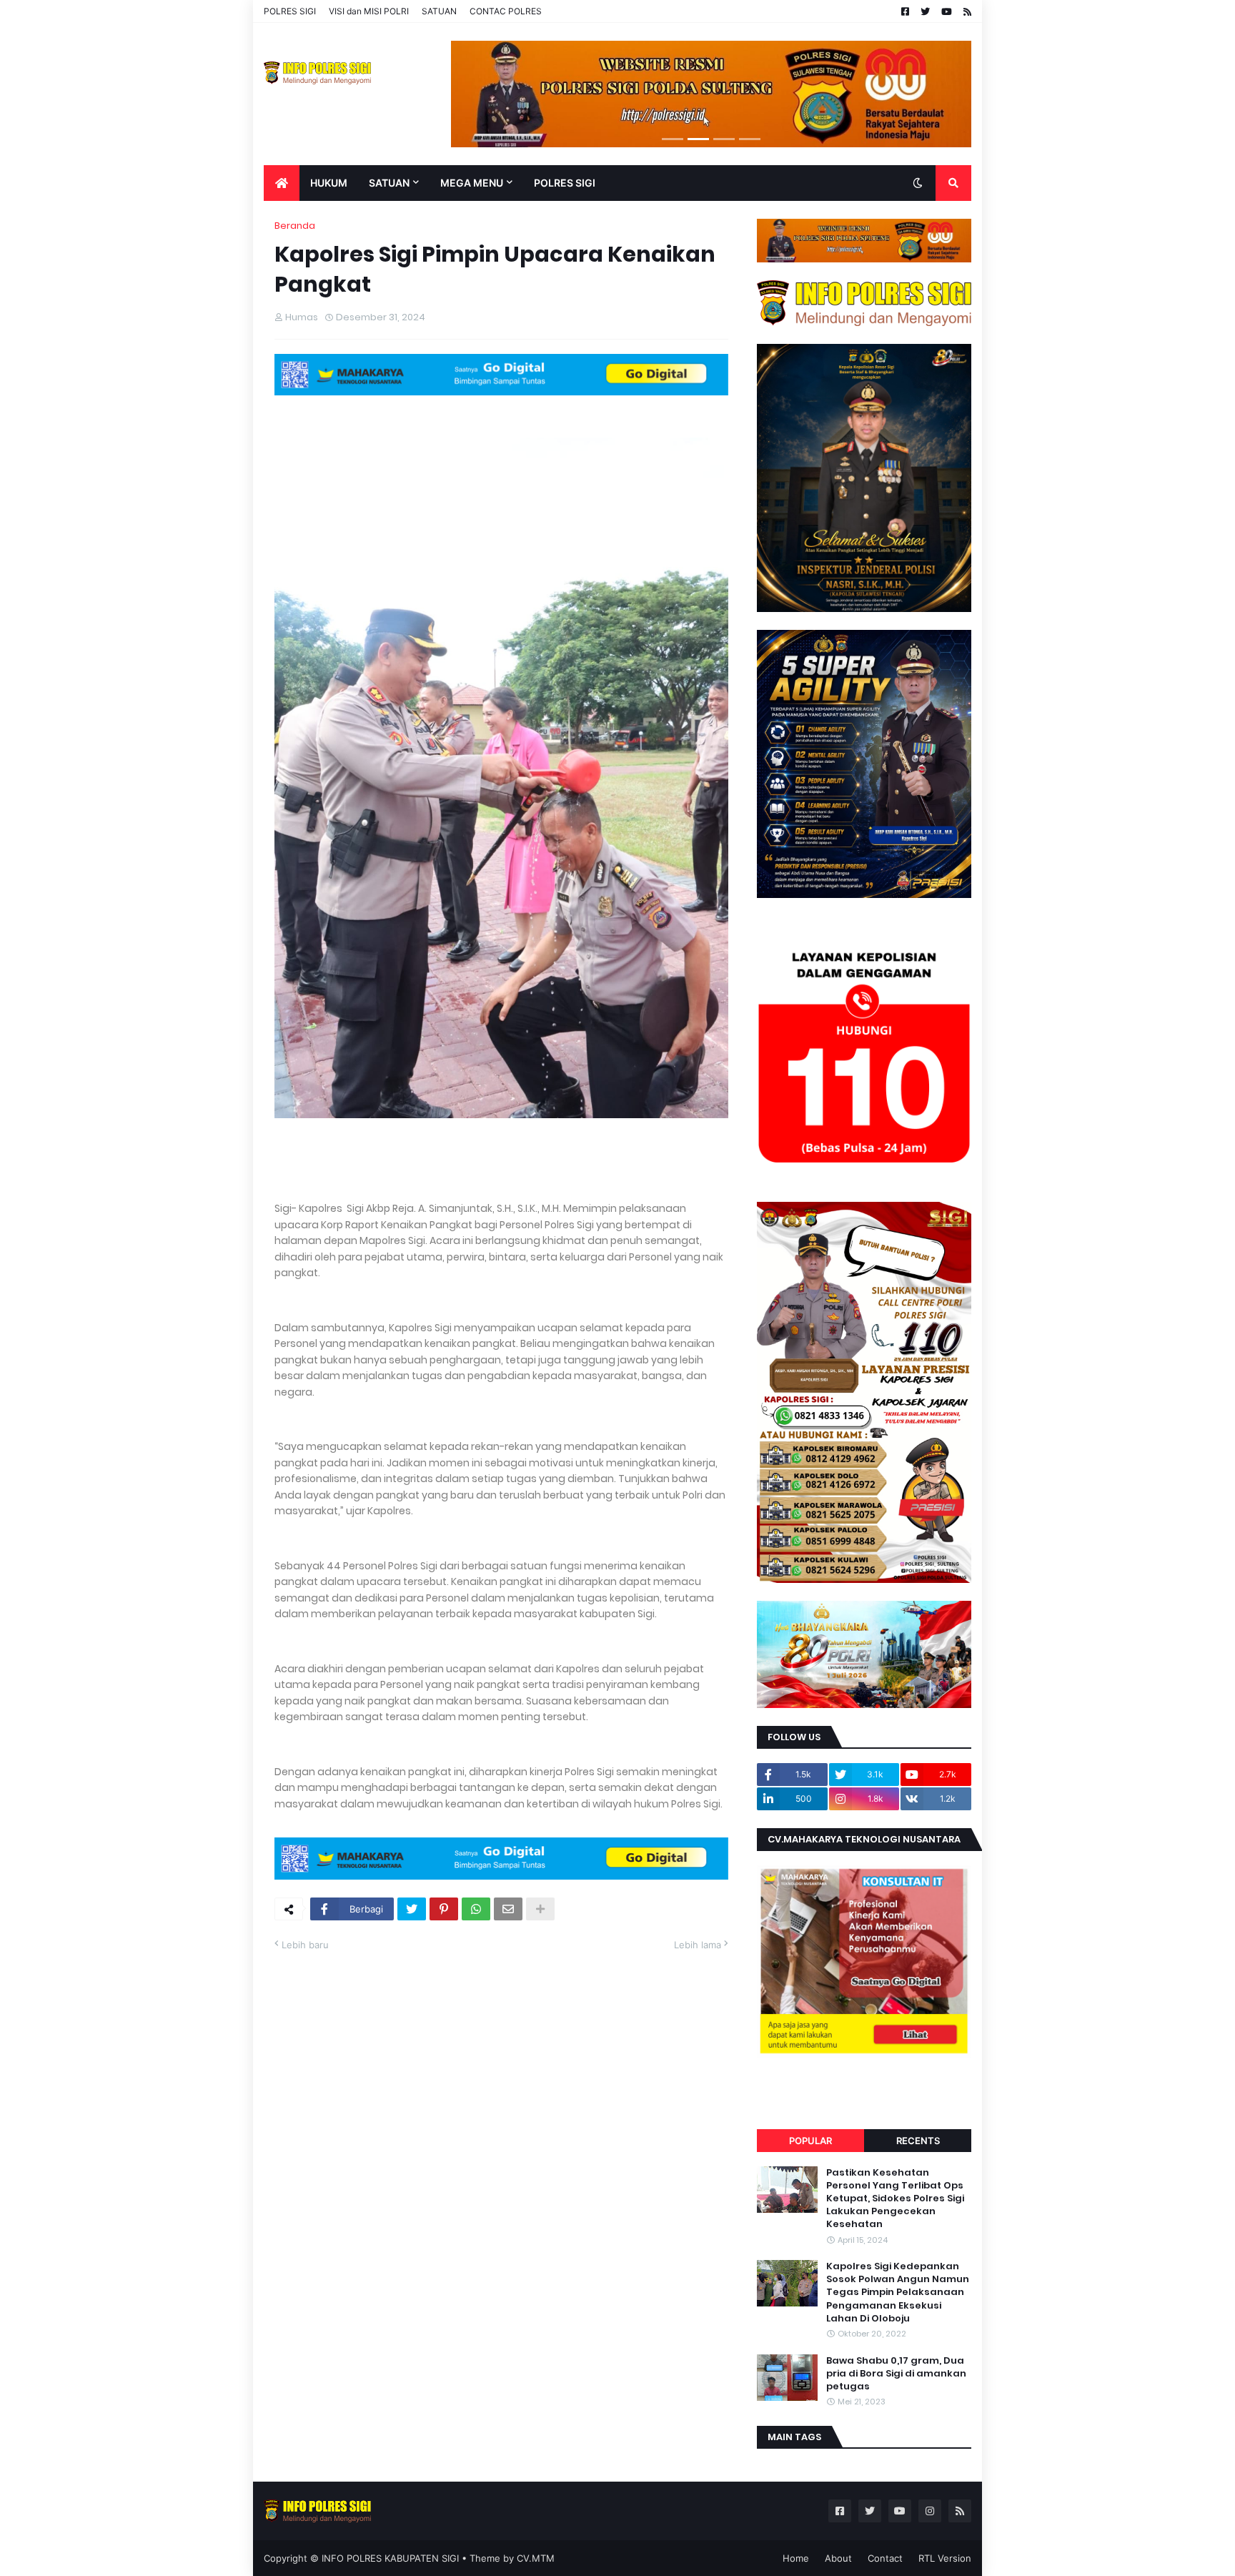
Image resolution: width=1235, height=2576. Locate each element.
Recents (918, 2141)
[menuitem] (282, 183)
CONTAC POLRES (506, 11)
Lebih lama (698, 1945)
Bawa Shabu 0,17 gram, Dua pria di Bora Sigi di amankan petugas (896, 2374)
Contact (885, 2558)
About (838, 2558)
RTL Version (945, 2558)
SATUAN (439, 11)
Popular (810, 2141)
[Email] (508, 1909)
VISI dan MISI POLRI (369, 11)
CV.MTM (536, 2558)
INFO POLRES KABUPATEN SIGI (390, 2558)
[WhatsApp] (476, 1909)
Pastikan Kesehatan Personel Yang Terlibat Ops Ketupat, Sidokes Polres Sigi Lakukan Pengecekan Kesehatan (895, 2199)
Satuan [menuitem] (389, 183)
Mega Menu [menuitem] (472, 183)
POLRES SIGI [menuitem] (565, 183)
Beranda (295, 226)
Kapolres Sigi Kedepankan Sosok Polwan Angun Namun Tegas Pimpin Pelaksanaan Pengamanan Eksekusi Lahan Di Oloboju (898, 2293)
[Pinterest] (444, 1909)
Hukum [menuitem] (329, 183)
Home (796, 2558)
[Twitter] (412, 1909)
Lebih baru (305, 1945)
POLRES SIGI (290, 11)
